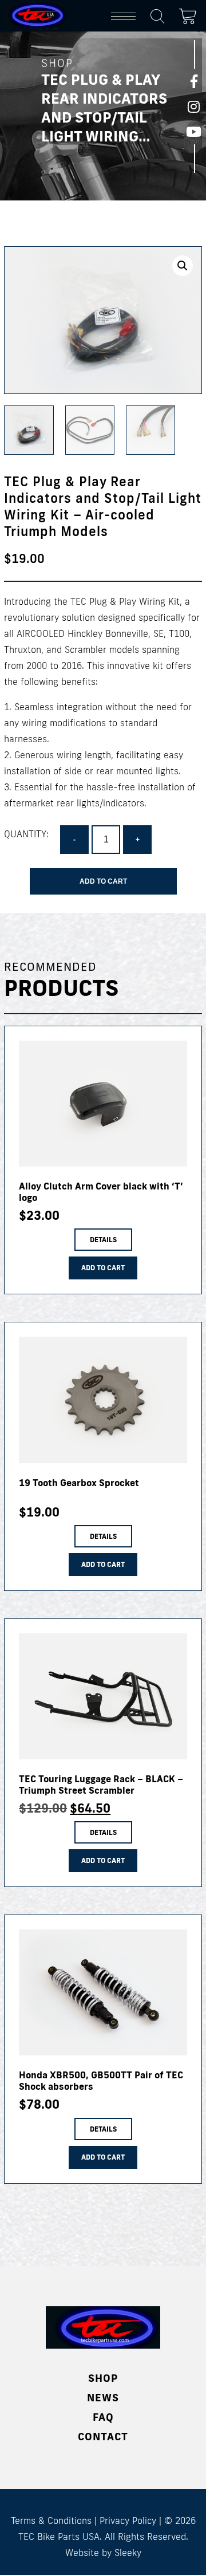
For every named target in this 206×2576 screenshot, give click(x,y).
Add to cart (103, 881)
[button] (183, 266)
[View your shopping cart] (191, 14)
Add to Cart (103, 1564)
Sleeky (128, 2553)
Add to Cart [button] (103, 1268)
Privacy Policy (128, 2520)
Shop (103, 2378)
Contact (103, 2436)
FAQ (103, 2417)
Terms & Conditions (51, 2520)
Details (103, 1240)
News (103, 2397)
